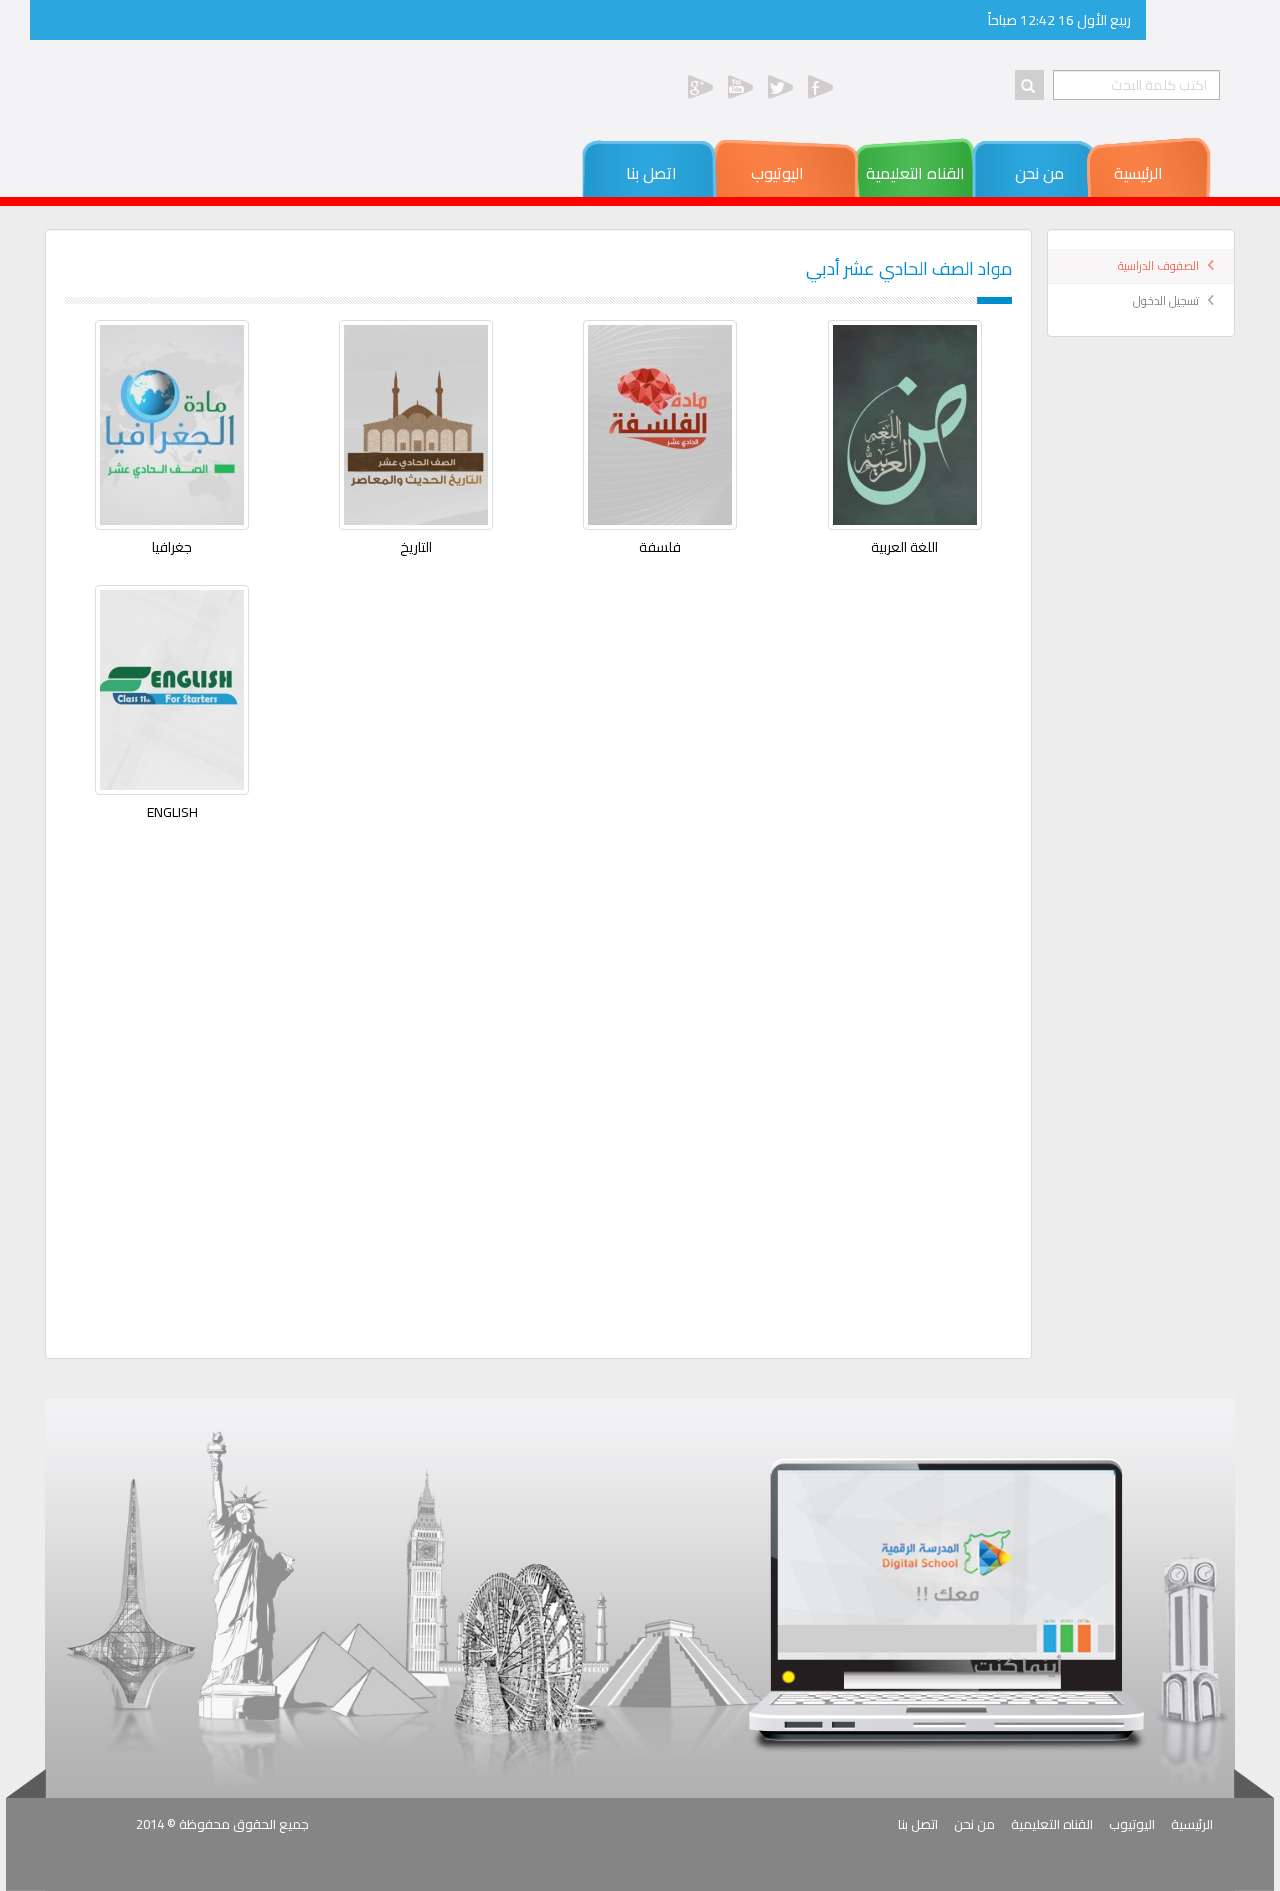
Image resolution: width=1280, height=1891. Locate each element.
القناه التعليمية (917, 173)
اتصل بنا (665, 173)
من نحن (1041, 173)
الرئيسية (1138, 173)
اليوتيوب (785, 173)
